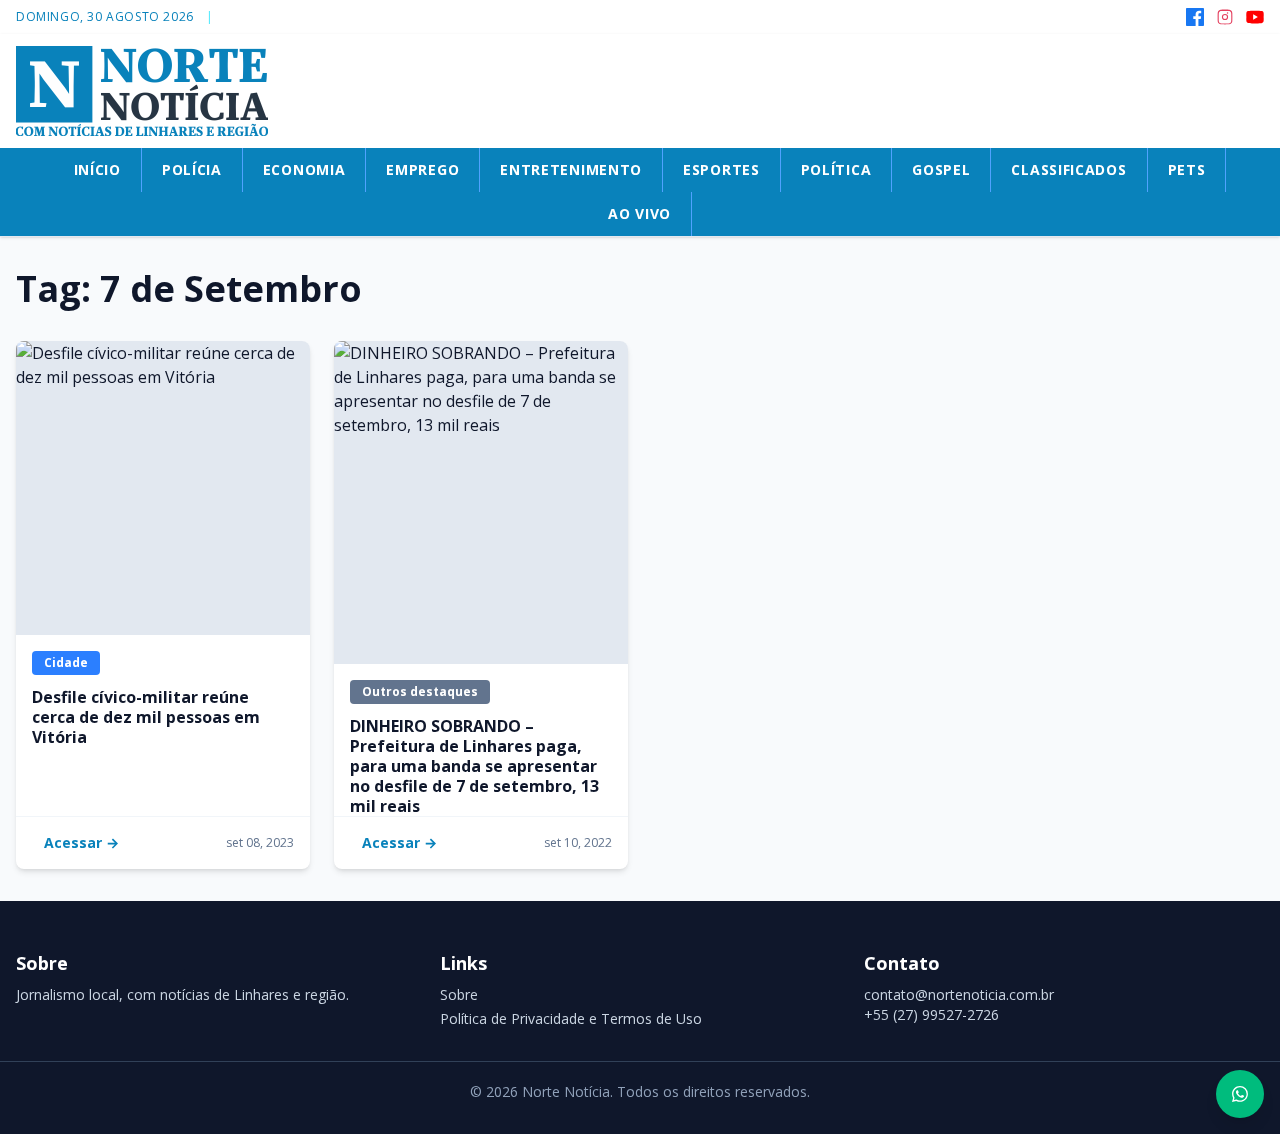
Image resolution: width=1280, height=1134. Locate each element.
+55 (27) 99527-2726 (931, 1014)
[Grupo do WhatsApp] (1240, 1094)
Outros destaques (420, 691)
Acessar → (81, 842)
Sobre (459, 994)
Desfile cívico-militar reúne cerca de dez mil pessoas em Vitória (146, 717)
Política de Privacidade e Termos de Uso (571, 1018)
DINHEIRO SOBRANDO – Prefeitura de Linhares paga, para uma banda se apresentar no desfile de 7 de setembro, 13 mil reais (474, 766)
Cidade (66, 662)
